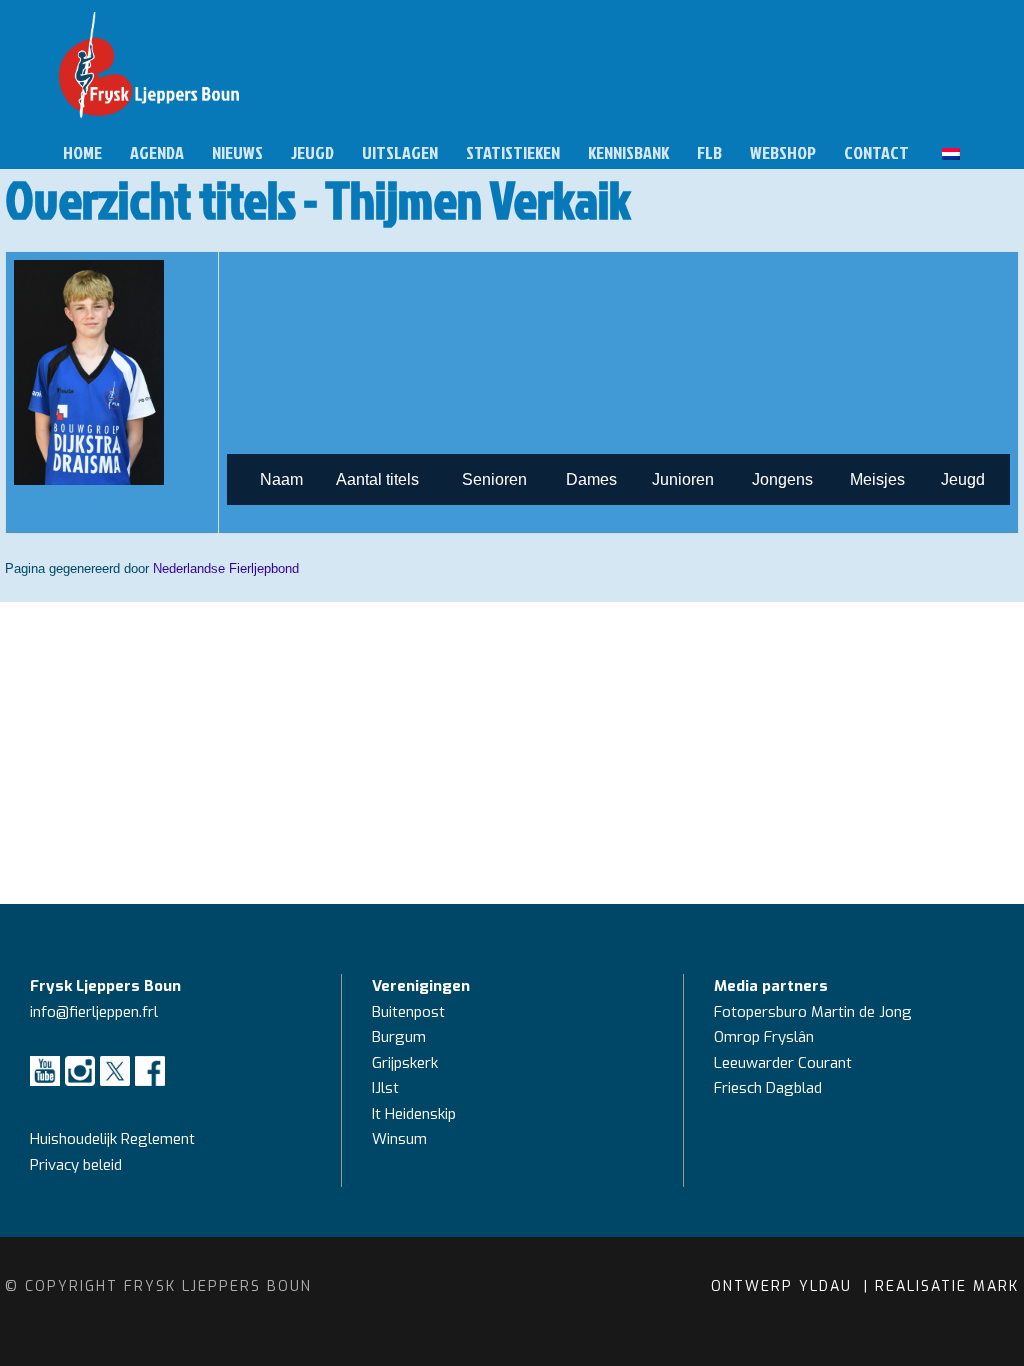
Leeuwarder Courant (785, 1063)
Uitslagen (400, 152)
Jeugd (312, 152)
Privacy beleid (76, 1165)
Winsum (399, 1139)
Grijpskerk (405, 1063)
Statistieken (513, 152)
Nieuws (237, 152)
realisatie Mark (947, 1286)
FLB (709, 152)
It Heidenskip (414, 1114)
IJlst (385, 1088)
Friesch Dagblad (770, 1088)
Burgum (399, 1037)
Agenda (157, 152)
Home (82, 152)
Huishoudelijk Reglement (114, 1139)
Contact (876, 152)
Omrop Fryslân (766, 1037)
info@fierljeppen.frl (94, 1012)
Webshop (783, 152)
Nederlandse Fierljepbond (226, 568)
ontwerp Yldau (784, 1286)
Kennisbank (628, 152)
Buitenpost (408, 1012)
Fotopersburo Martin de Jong (813, 1012)
